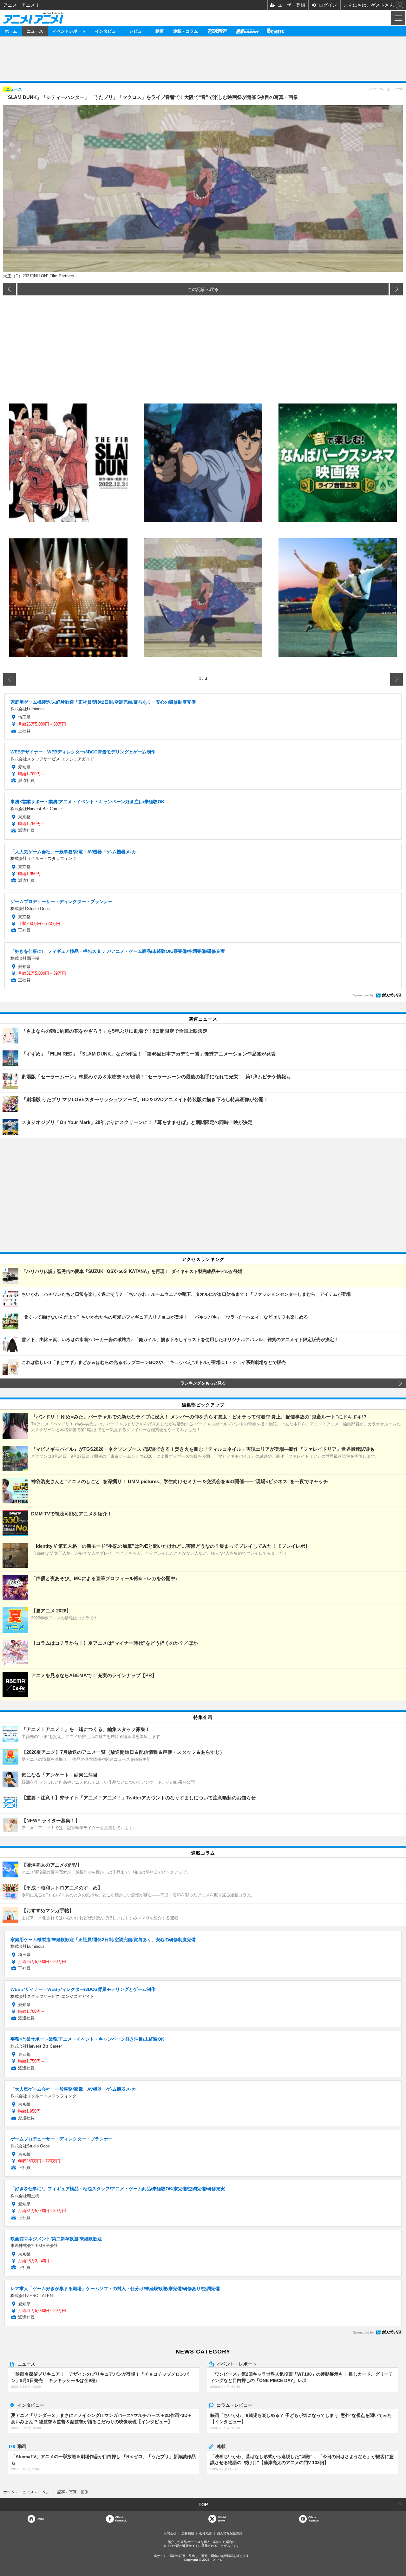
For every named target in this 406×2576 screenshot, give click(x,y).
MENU (398, 18)
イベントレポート (69, 31)
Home (40, 2519)
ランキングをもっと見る (203, 1383)
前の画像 (10, 289)
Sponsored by (363, 995)
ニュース (35, 31)
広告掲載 (188, 2533)
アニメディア (217, 31)
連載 (221, 2446)
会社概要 (206, 2533)
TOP (203, 2504)
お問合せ (170, 2533)
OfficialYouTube (313, 2519)
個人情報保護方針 (230, 2533)
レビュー (138, 31)
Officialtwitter (222, 2519)
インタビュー (108, 31)
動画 (160, 31)
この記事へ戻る (203, 289)
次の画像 (396, 289)
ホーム (11, 31)
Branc (276, 31)
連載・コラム (186, 31)
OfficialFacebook (121, 2519)
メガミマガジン (247, 31)
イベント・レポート (237, 2364)
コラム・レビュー (234, 2405)
